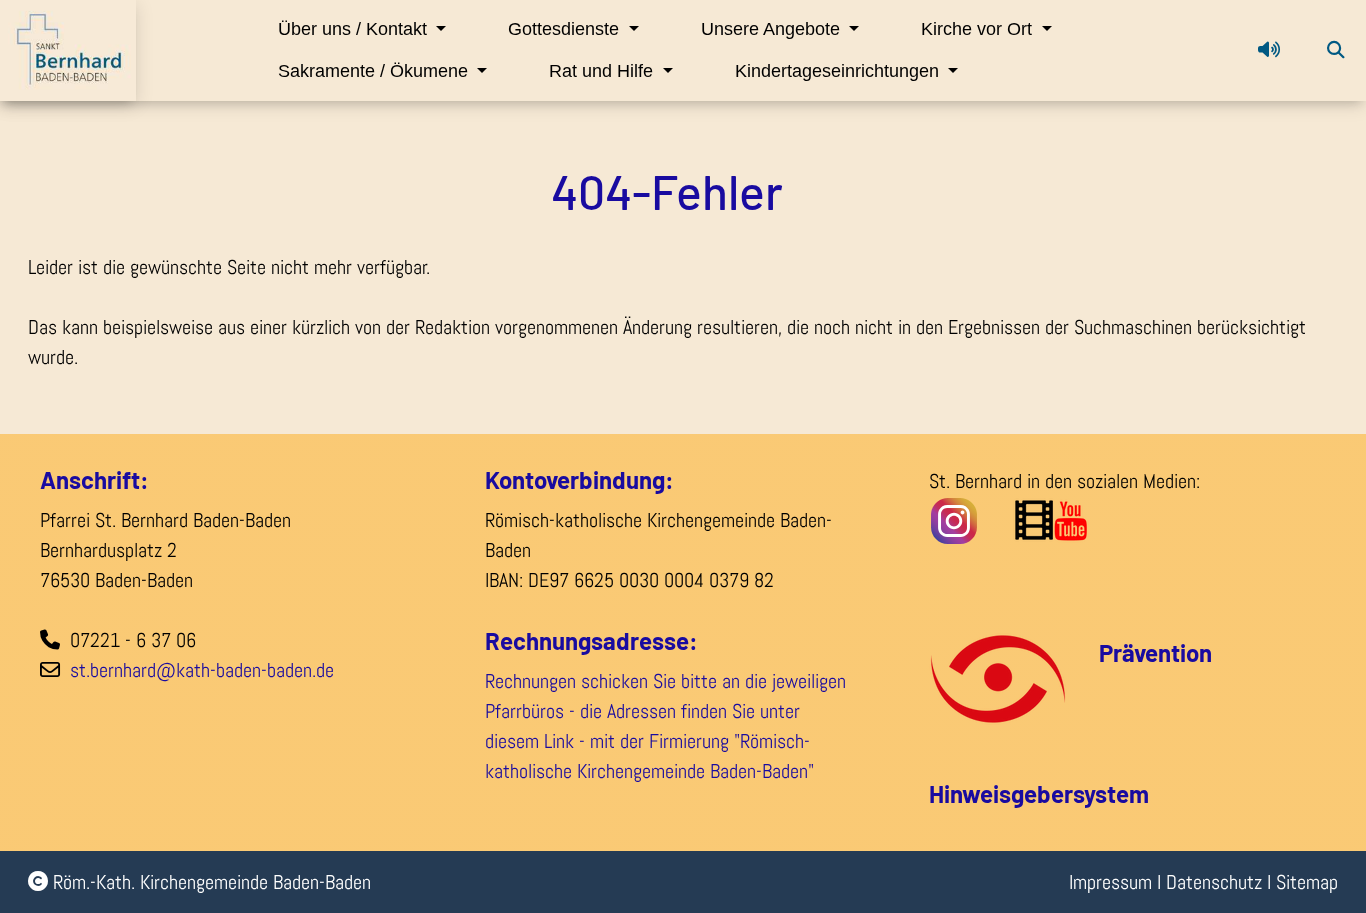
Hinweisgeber (1001, 793)
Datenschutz (1214, 882)
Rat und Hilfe (603, 71)
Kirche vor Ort (979, 29)
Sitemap (1307, 882)
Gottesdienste (566, 29)
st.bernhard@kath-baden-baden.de (202, 670)
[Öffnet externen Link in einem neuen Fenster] (1104, 519)
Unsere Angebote (773, 29)
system (1111, 793)
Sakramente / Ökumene (375, 71)
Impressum (1110, 882)
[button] (1269, 50)
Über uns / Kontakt (355, 29)
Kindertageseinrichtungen (839, 71)
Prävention (1155, 652)
